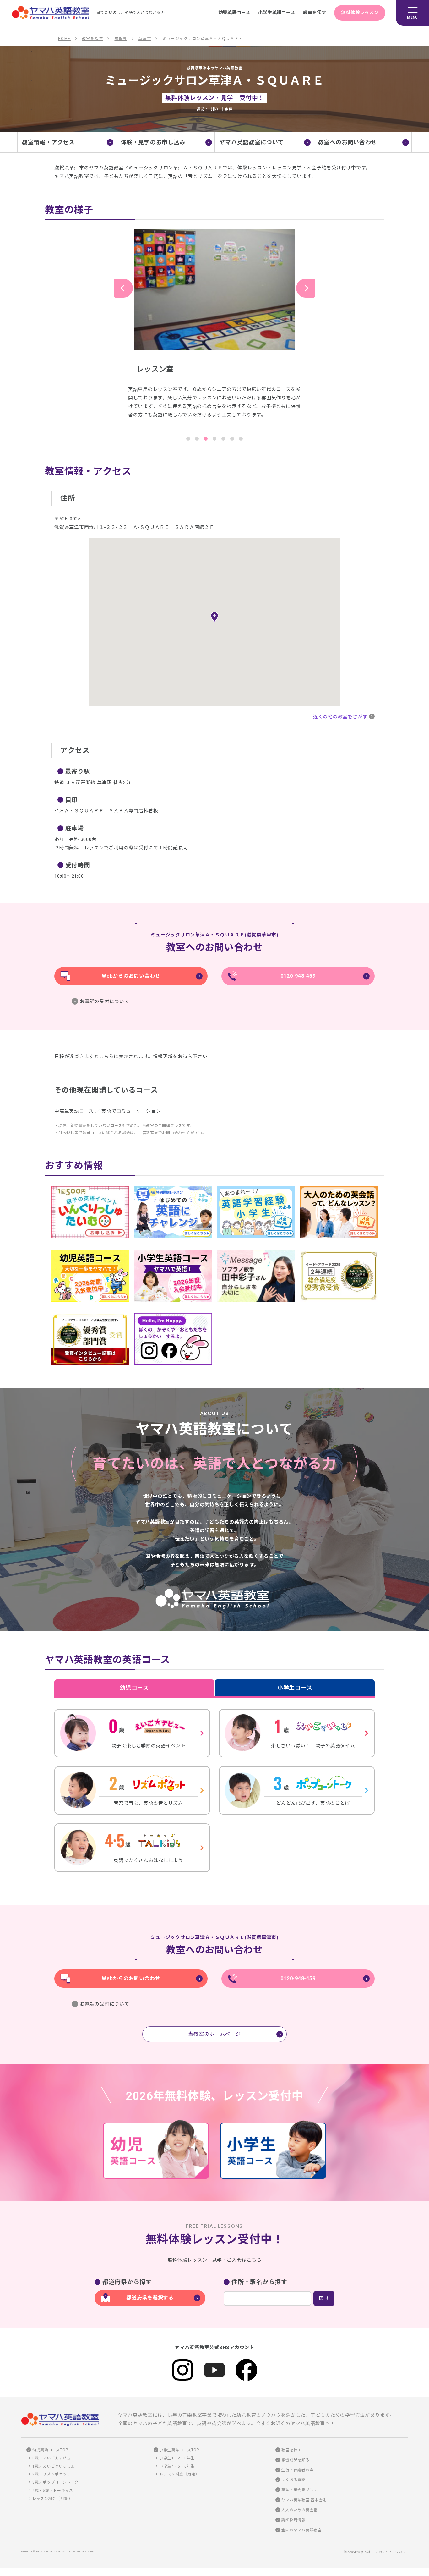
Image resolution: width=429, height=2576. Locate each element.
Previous (123, 288)
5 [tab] (223, 439)
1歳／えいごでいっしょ (54, 2466)
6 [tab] (232, 439)
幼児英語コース (234, 13)
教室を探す (315, 13)
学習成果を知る (295, 2460)
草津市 (145, 39)
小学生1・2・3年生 (177, 2458)
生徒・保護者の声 (297, 2470)
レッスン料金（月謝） (52, 2499)
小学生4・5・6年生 (177, 2466)
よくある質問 (293, 2480)
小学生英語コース (277, 13)
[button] (215, 617)
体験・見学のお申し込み (153, 142)
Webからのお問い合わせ (131, 976)
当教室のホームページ (215, 2034)
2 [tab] (197, 439)
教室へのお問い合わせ (348, 142)
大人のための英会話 (299, 2510)
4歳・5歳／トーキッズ (53, 2491)
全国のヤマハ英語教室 (301, 2530)
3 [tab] (206, 439)
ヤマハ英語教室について (251, 142)
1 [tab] (188, 439)
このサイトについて (391, 2552)
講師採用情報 (293, 2520)
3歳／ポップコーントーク (55, 2482)
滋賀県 (121, 39)
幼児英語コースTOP (50, 2450)
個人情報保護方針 (357, 2552)
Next (306, 288)
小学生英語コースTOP (179, 2450)
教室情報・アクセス (48, 142)
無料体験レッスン (360, 13)
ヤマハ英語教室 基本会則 (304, 2500)
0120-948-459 (298, 976)
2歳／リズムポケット (52, 2474)
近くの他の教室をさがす (340, 717)
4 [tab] (215, 439)
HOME (64, 39)
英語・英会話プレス (299, 2490)
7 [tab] (241, 439)
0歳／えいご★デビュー (54, 2458)
